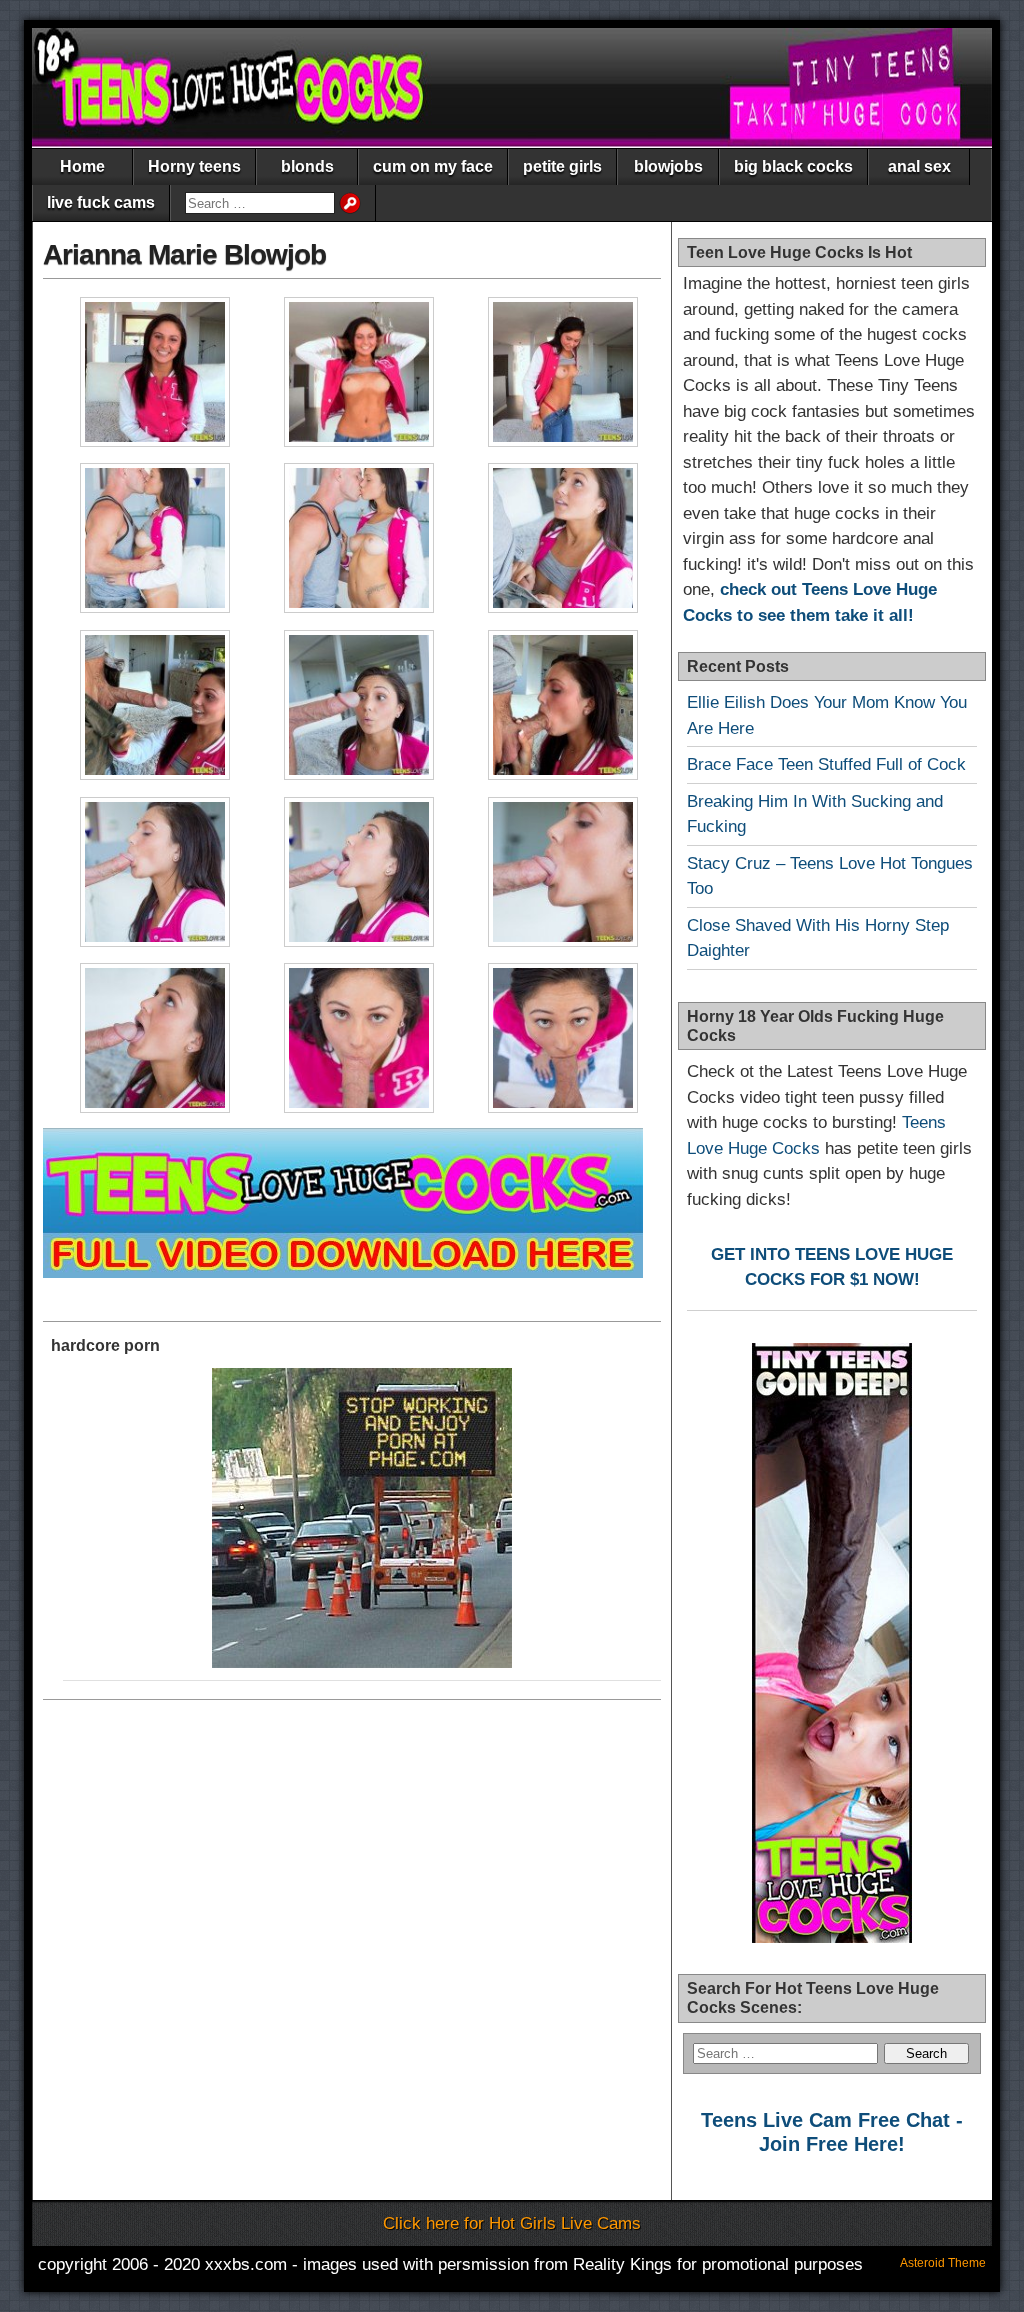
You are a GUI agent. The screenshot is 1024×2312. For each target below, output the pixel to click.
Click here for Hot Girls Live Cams (512, 2223)
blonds (307, 166)
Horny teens (194, 166)
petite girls (562, 166)
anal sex (919, 166)
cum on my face (433, 166)
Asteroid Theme (943, 2263)
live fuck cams (101, 202)
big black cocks (793, 166)
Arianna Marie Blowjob (184, 254)
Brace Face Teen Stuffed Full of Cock (826, 764)
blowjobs (668, 166)
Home (82, 166)
